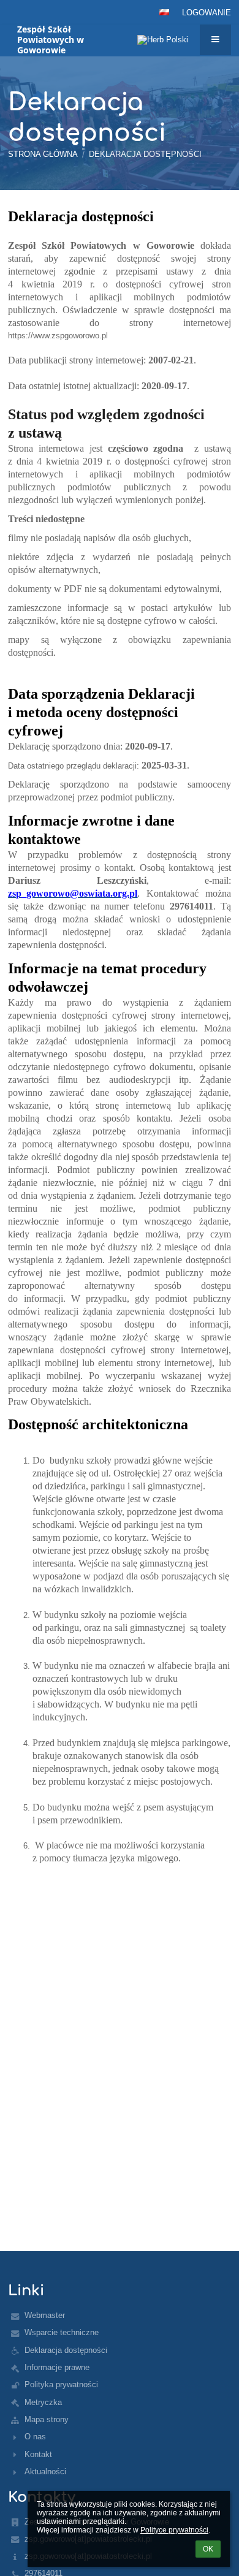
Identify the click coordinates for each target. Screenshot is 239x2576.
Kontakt (38, 2454)
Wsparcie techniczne (62, 2332)
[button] (164, 12)
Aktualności (45, 2472)
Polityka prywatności (61, 2384)
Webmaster (45, 2315)
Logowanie (207, 13)
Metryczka (43, 2402)
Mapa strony (47, 2419)
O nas (35, 2437)
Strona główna (43, 154)
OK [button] (208, 2549)
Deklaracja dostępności (145, 154)
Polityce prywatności (174, 2530)
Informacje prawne (57, 2367)
